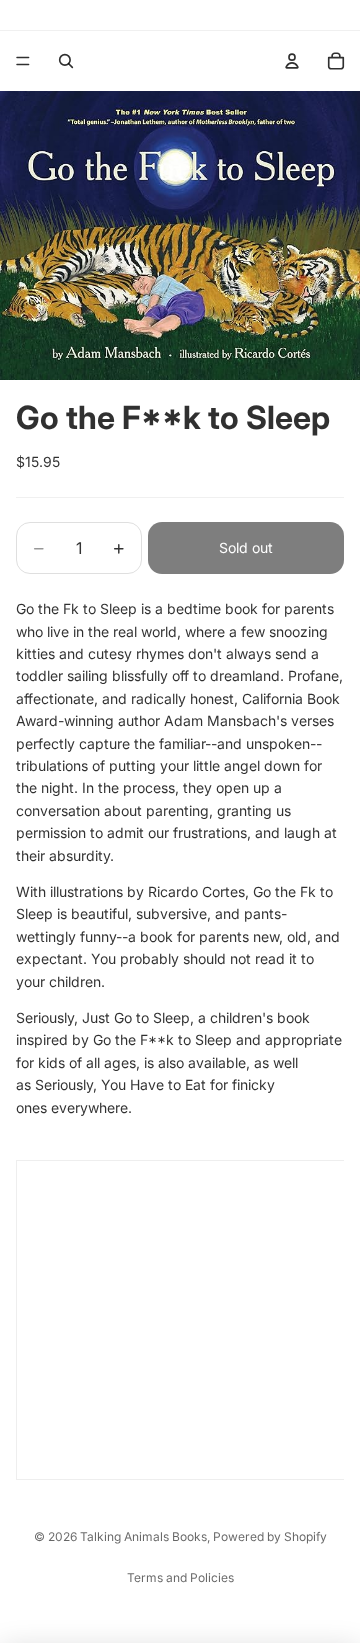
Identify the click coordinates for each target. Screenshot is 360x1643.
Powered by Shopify (270, 1536)
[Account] (292, 61)
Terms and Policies (180, 1577)
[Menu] (23, 61)
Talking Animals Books (143, 1536)
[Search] (66, 61)
